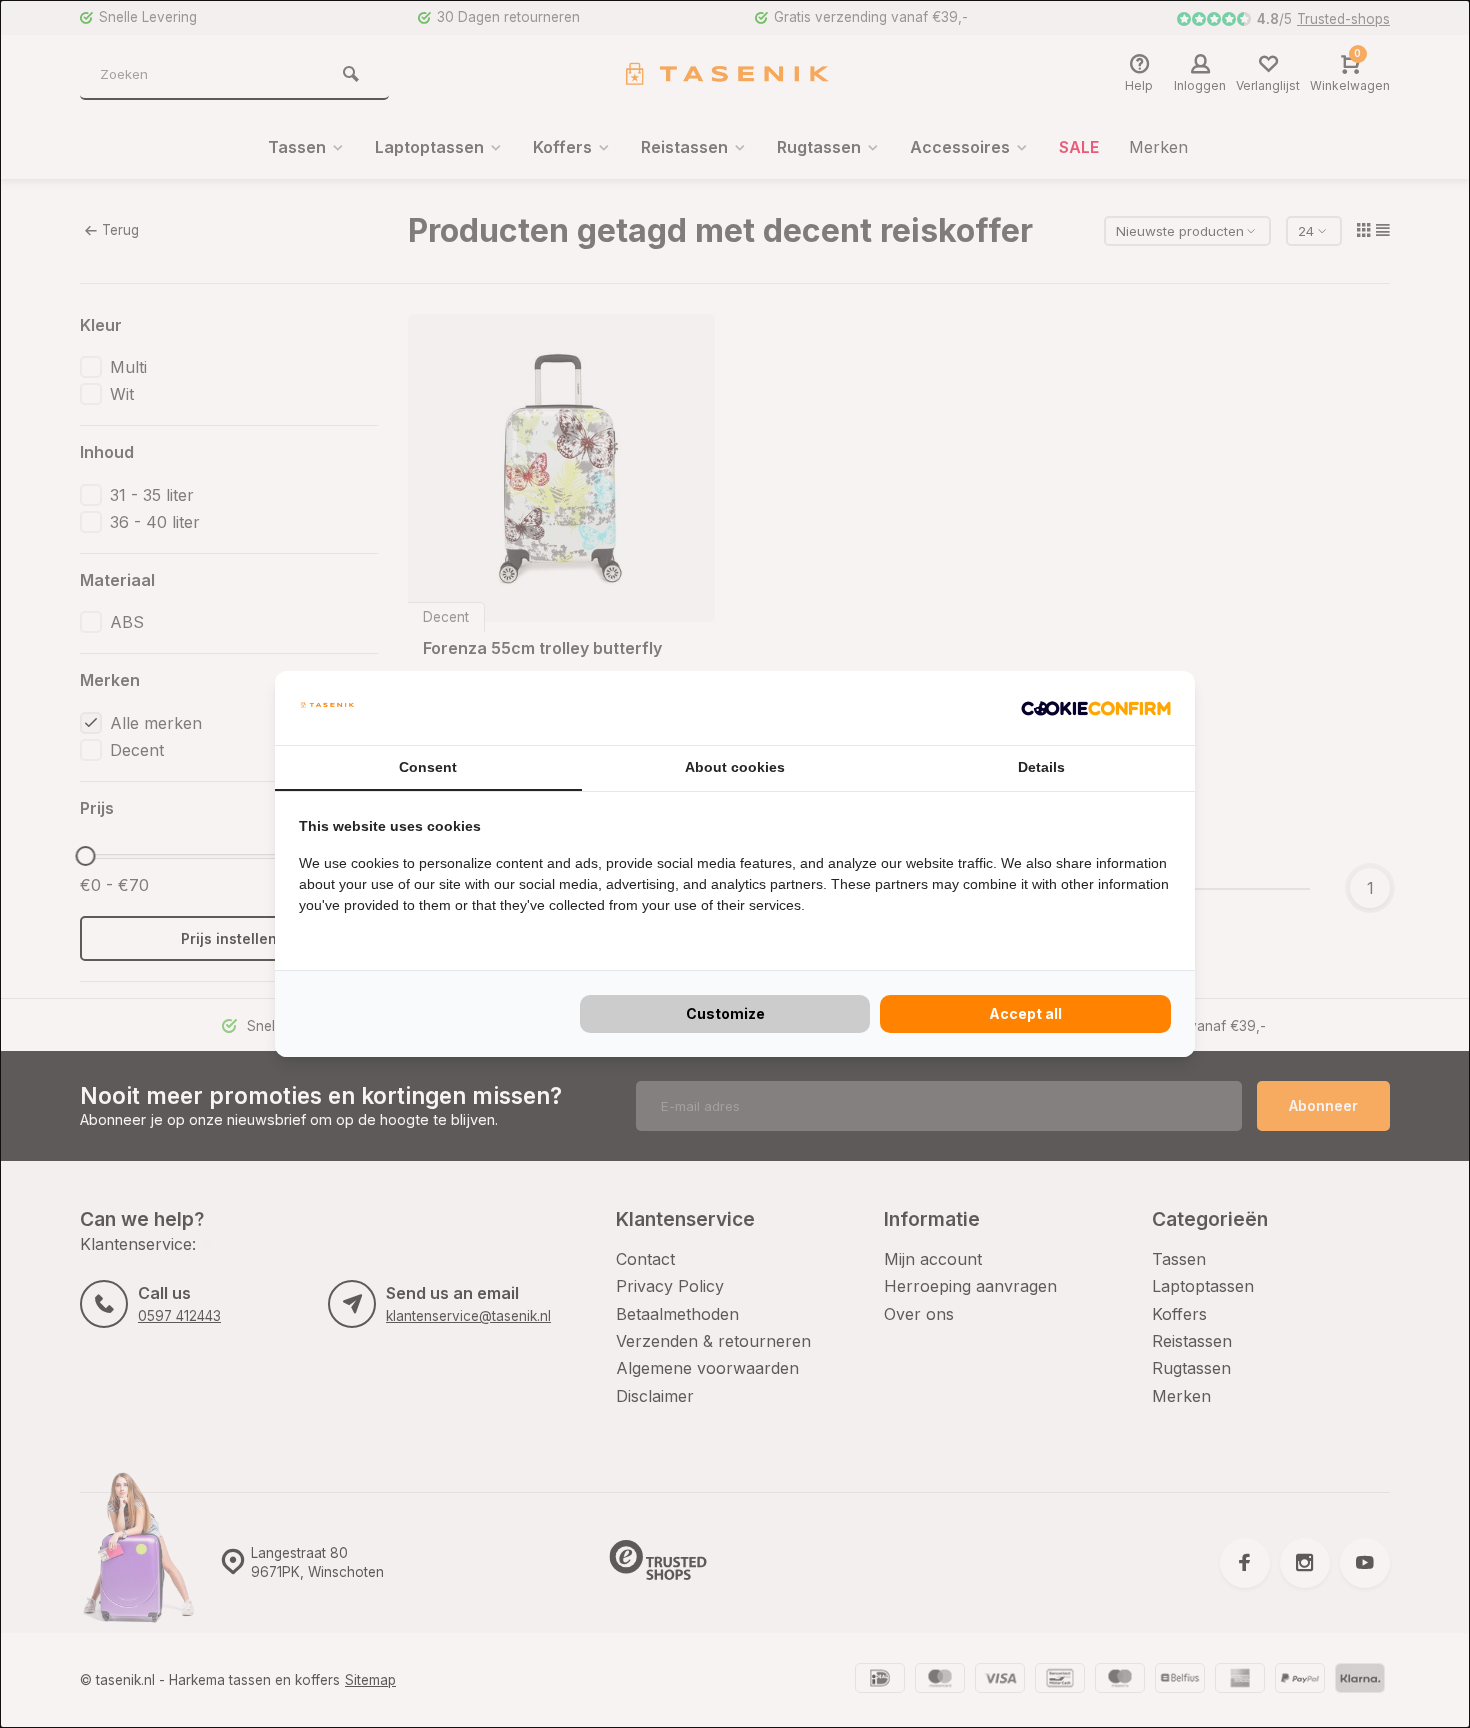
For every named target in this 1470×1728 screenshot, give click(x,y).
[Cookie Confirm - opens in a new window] (1096, 708)
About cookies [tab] (735, 767)
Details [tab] (1041, 767)
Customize (725, 1013)
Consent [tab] (428, 767)
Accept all (1025, 1013)
